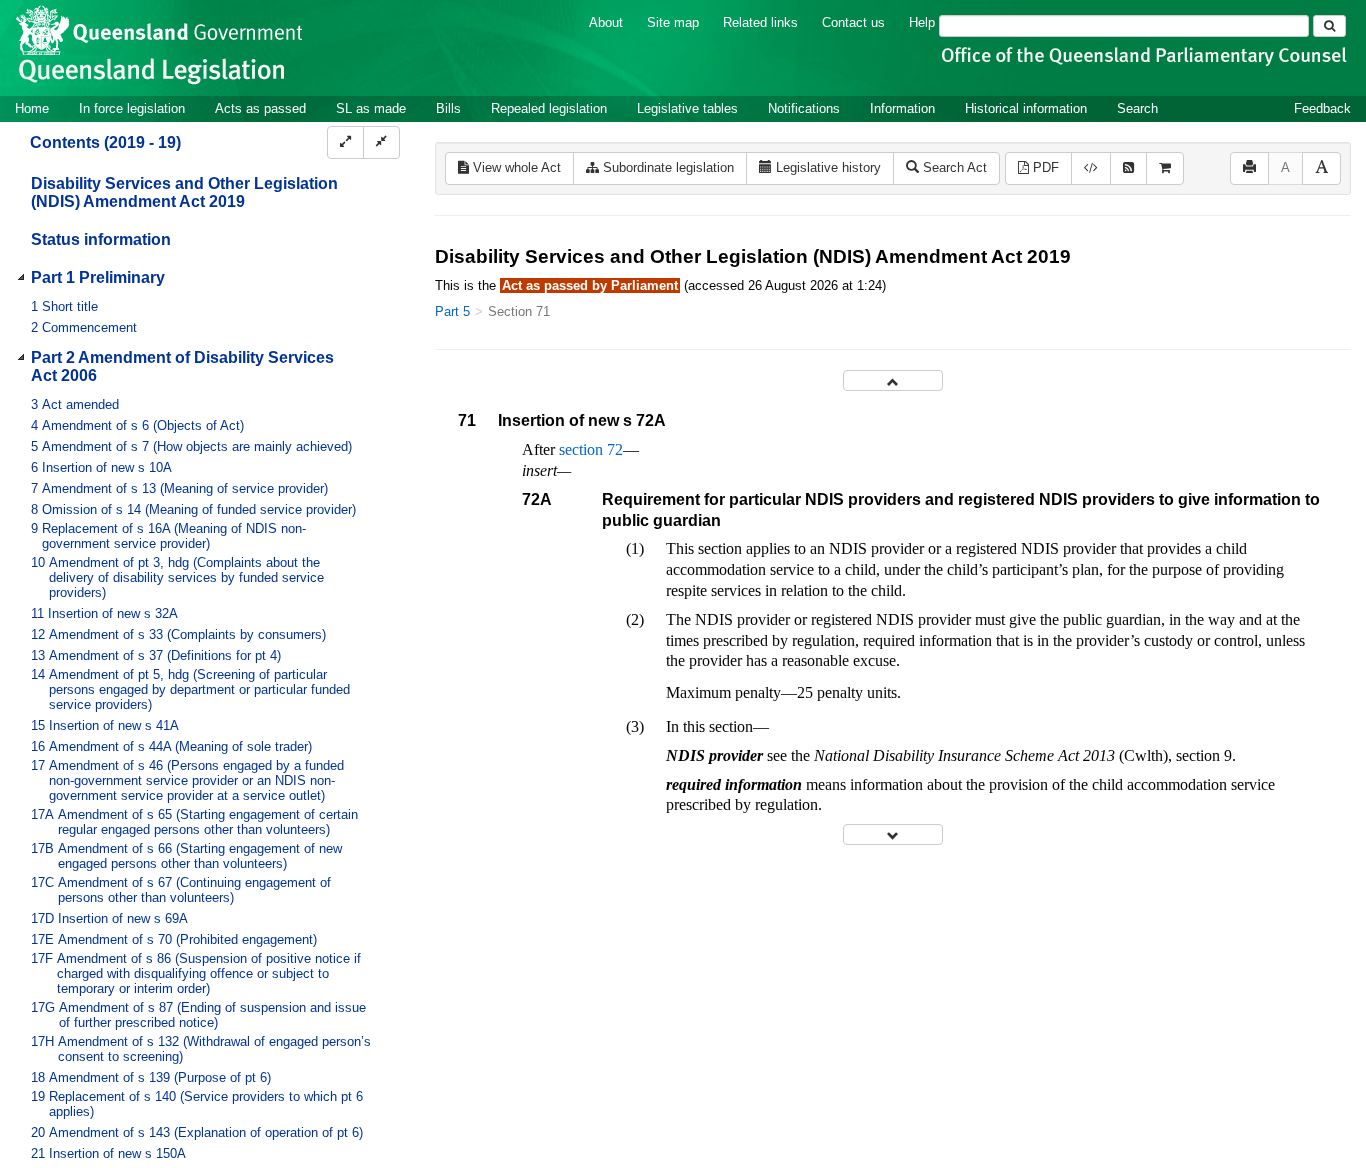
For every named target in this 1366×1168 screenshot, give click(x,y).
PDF (1044, 167)
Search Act (953, 167)
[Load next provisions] (893, 834)
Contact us (853, 22)
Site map (673, 22)
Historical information (1026, 108)
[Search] (1329, 26)
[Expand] (345, 142)
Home (32, 108)
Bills (448, 108)
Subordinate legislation (666, 167)
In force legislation (132, 108)
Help (922, 22)
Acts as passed (260, 108)
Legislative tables (687, 108)
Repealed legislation (549, 108)
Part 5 (452, 311)
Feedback (1322, 108)
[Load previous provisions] (893, 380)
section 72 (591, 449)
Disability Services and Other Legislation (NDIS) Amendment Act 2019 (184, 192)
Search (1137, 108)
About (606, 22)
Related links (760, 22)
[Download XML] (1091, 168)
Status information (101, 239)
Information (902, 108)
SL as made (371, 108)
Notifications (804, 108)
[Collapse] (381, 142)
